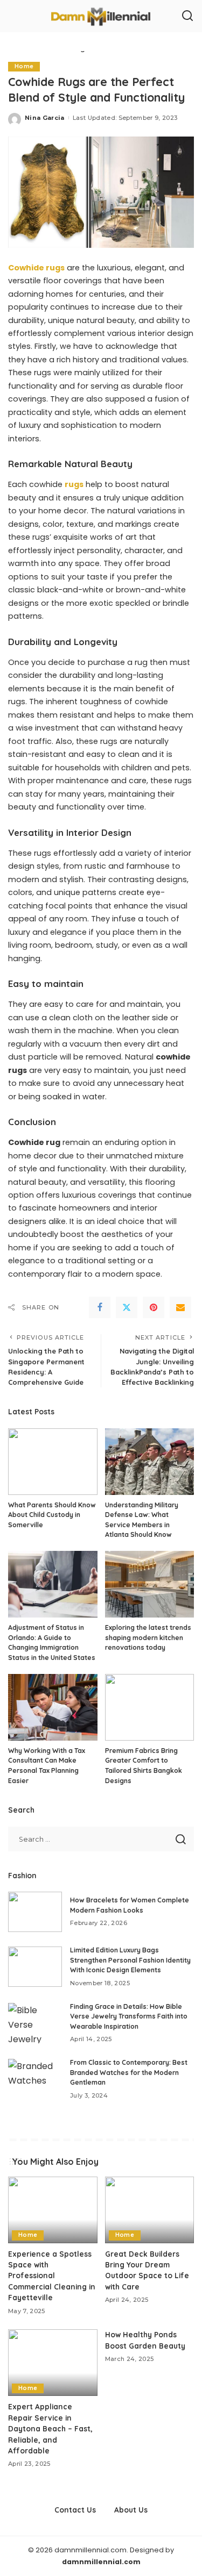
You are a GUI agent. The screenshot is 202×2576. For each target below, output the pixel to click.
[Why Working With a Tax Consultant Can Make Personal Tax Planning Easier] (53, 1707)
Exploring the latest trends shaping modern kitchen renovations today (148, 1637)
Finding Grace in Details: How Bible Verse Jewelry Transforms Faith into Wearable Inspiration (129, 2016)
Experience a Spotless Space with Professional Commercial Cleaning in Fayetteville (52, 2276)
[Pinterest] (154, 1307)
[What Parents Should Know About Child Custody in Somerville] (53, 1462)
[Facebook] (100, 1307)
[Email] (180, 1307)
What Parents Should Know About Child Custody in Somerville (52, 1515)
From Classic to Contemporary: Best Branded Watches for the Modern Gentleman (129, 2072)
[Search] (187, 16)
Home (24, 66)
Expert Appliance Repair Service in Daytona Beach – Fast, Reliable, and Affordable (50, 2428)
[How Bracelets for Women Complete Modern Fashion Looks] (35, 1912)
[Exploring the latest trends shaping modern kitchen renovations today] (150, 1584)
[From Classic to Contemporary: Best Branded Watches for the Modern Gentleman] (35, 2079)
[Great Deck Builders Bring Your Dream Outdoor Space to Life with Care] (150, 2210)
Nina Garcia (45, 118)
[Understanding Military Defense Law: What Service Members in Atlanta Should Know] (150, 1462)
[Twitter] (127, 1307)
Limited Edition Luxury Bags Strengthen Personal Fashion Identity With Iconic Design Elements (130, 1960)
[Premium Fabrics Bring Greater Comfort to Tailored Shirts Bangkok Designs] (150, 1707)
